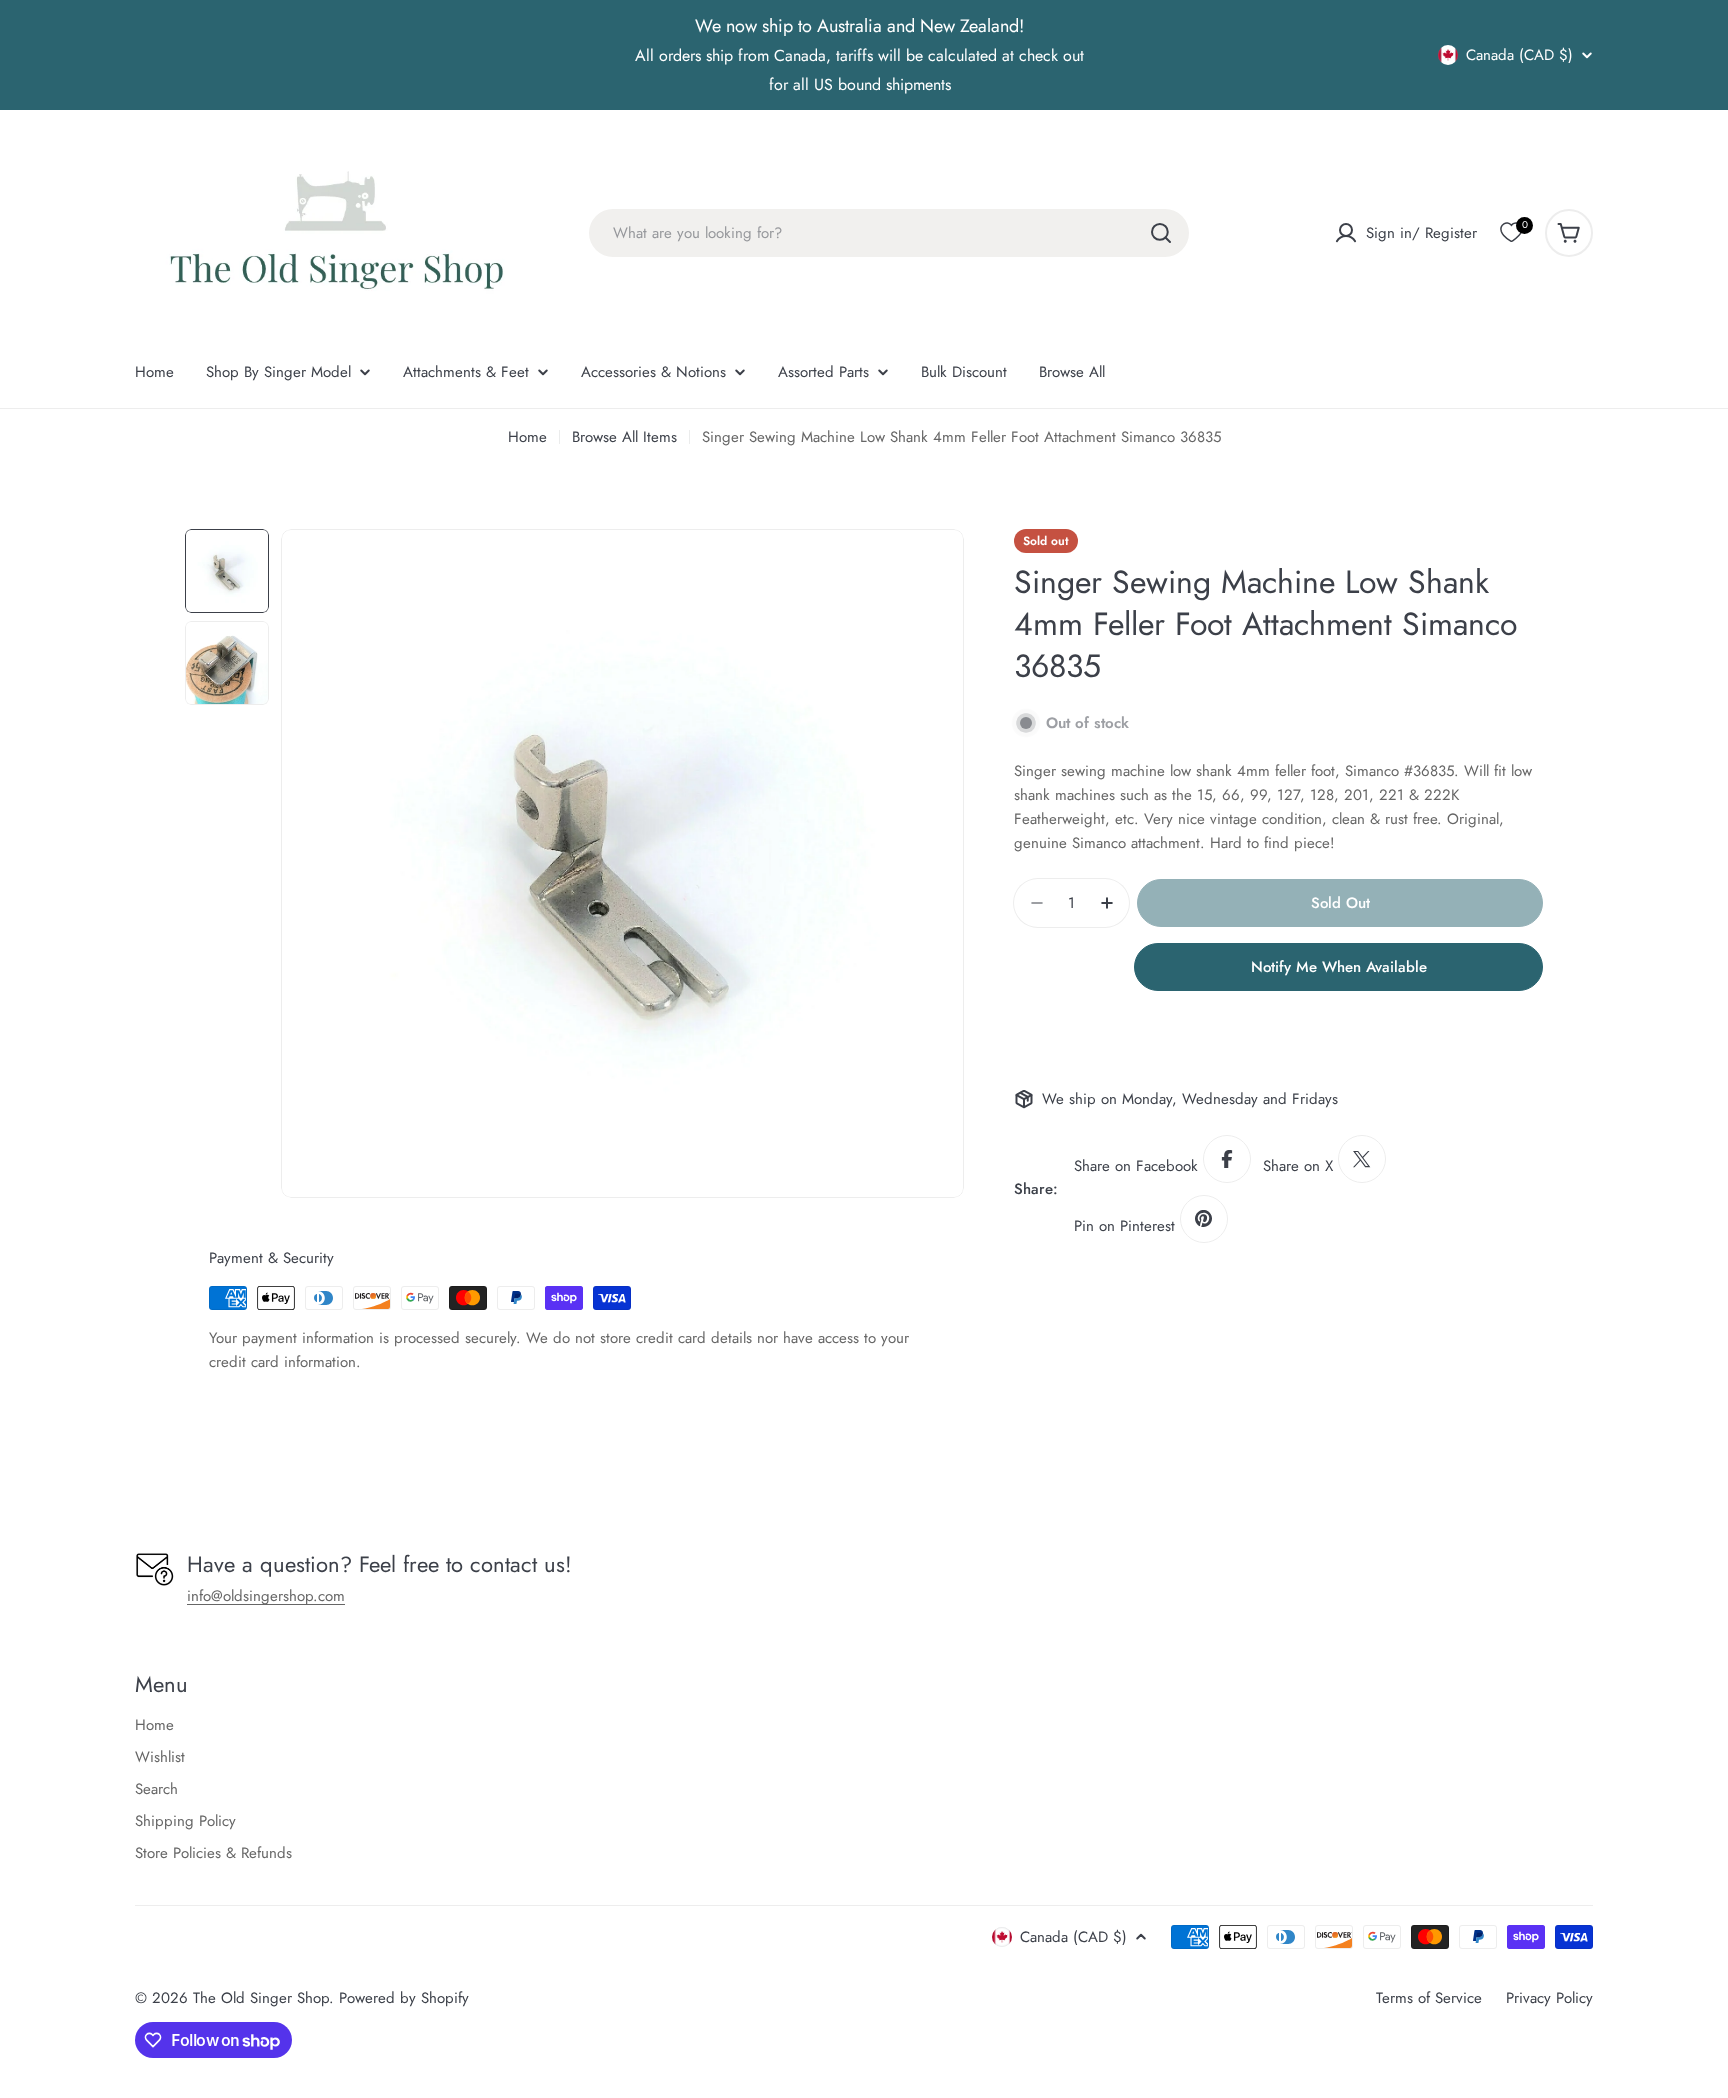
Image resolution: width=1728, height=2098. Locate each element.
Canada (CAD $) (1519, 55)
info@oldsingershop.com (266, 1596)
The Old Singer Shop (261, 1998)
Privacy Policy (1549, 1998)
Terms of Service (1429, 1998)
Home (527, 437)
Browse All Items (624, 437)
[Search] (1161, 233)
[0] (1511, 233)
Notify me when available (1339, 967)
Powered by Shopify (404, 1998)
